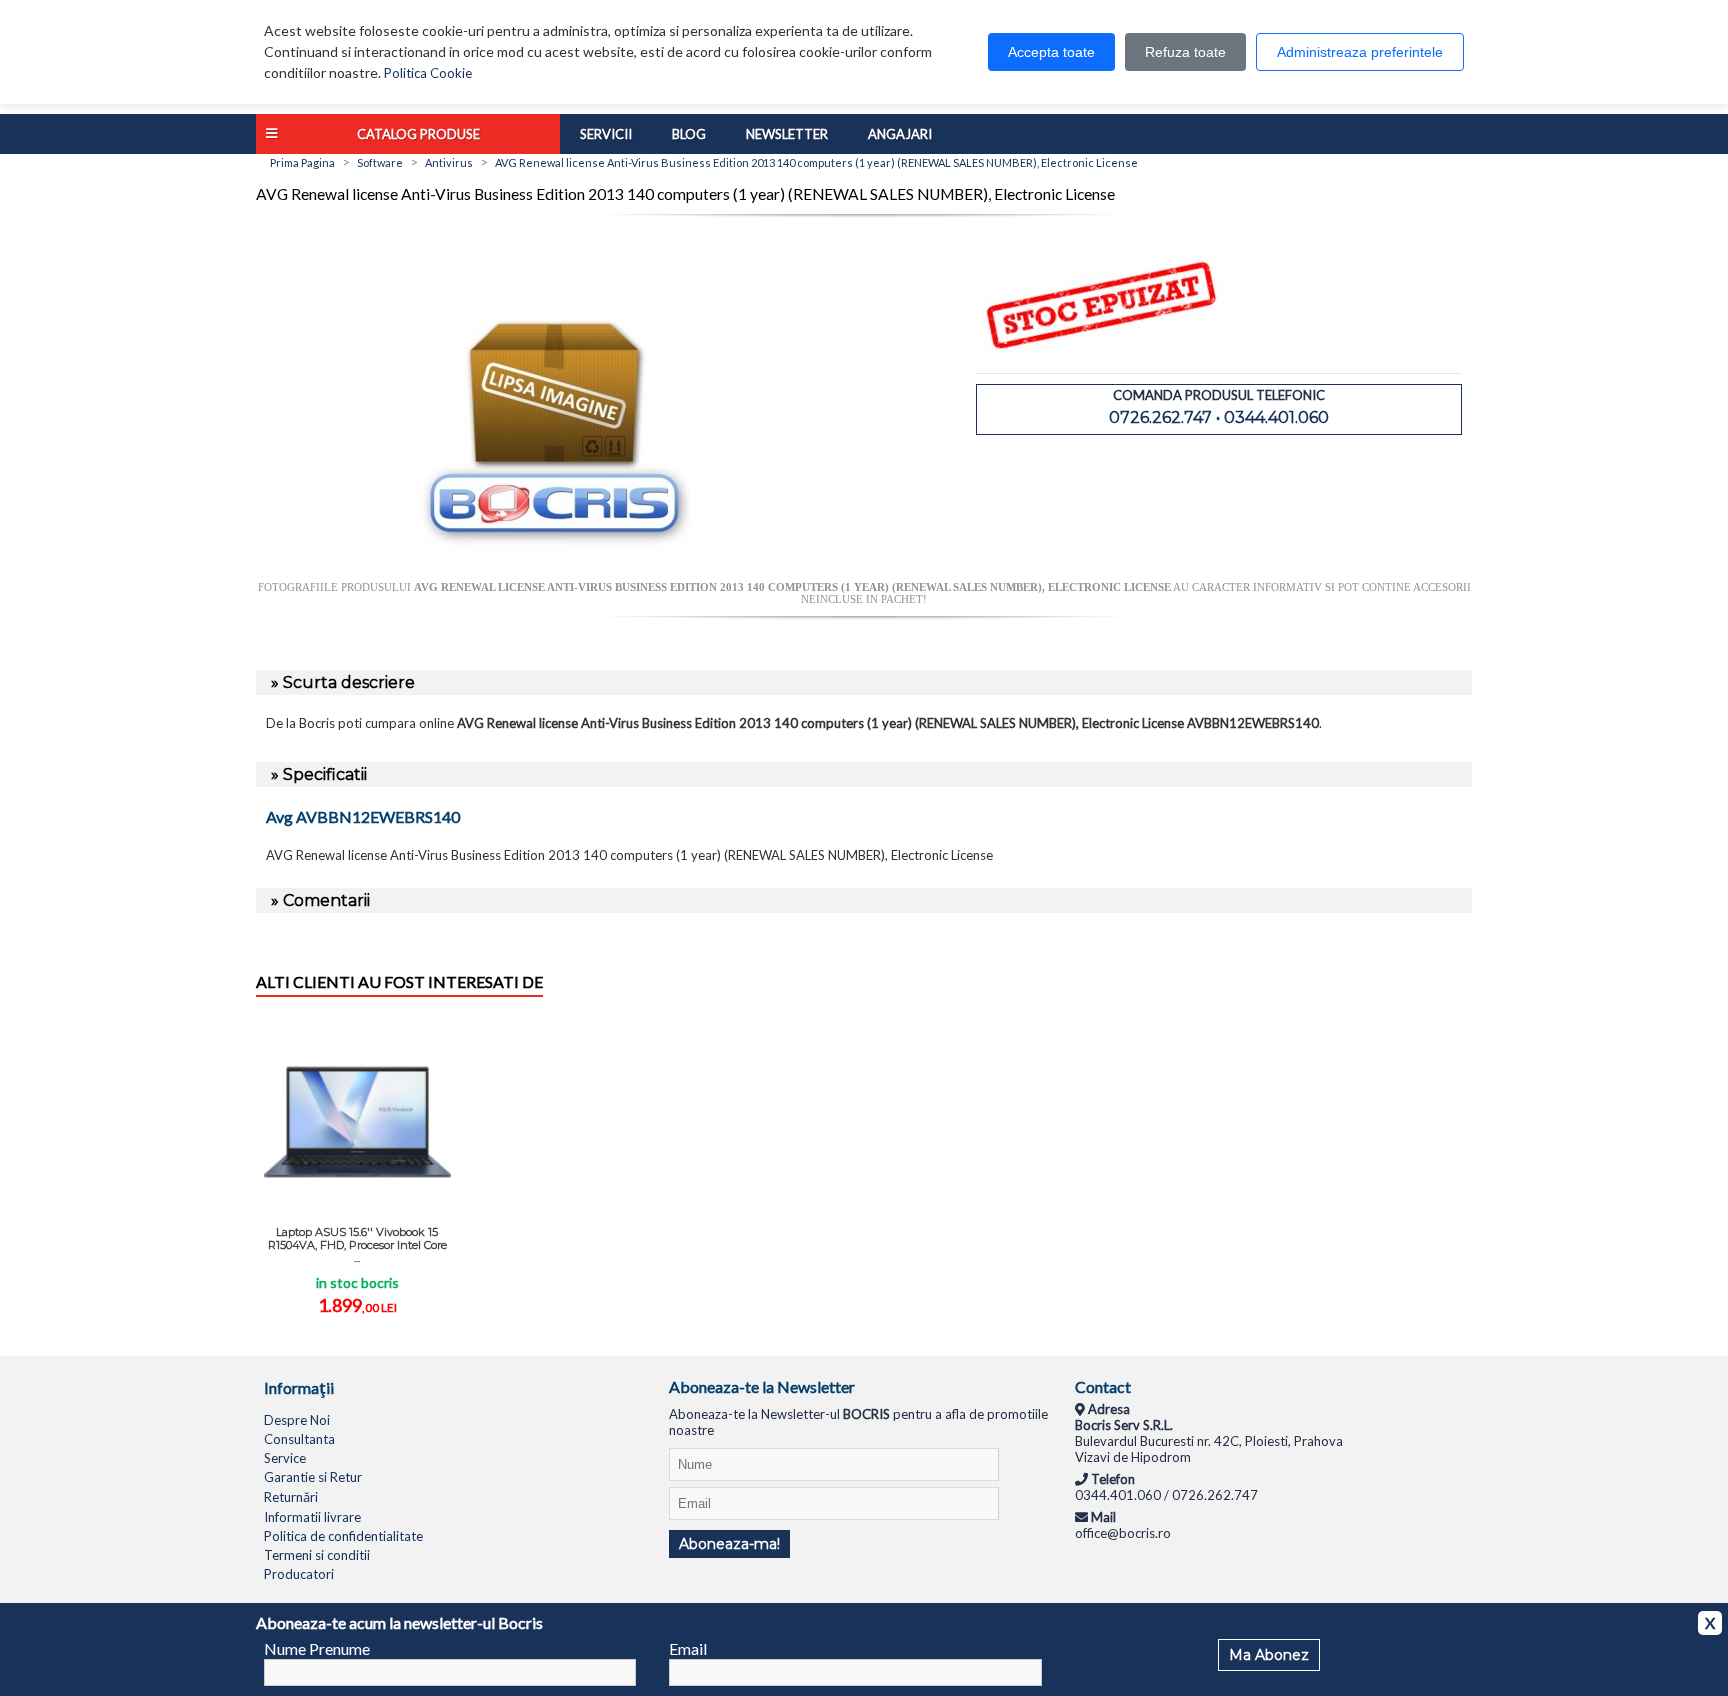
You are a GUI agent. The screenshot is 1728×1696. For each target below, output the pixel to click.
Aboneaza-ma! (729, 1544)
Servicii (606, 134)
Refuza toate (1185, 52)
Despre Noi (297, 1420)
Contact (1103, 1386)
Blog (689, 134)
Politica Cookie (428, 73)
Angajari (900, 134)
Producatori (299, 1574)
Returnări (291, 1497)
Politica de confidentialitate (343, 1536)
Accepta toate (1051, 52)
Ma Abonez (1269, 1655)
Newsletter (787, 134)
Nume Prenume (317, 1648)
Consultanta (299, 1439)
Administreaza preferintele (1360, 52)
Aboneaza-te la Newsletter (762, 1386)
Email (688, 1648)
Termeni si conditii (317, 1555)
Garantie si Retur (313, 1477)
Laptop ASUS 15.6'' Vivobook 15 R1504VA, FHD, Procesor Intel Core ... (357, 1245)
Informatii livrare (312, 1517)
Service (285, 1458)
